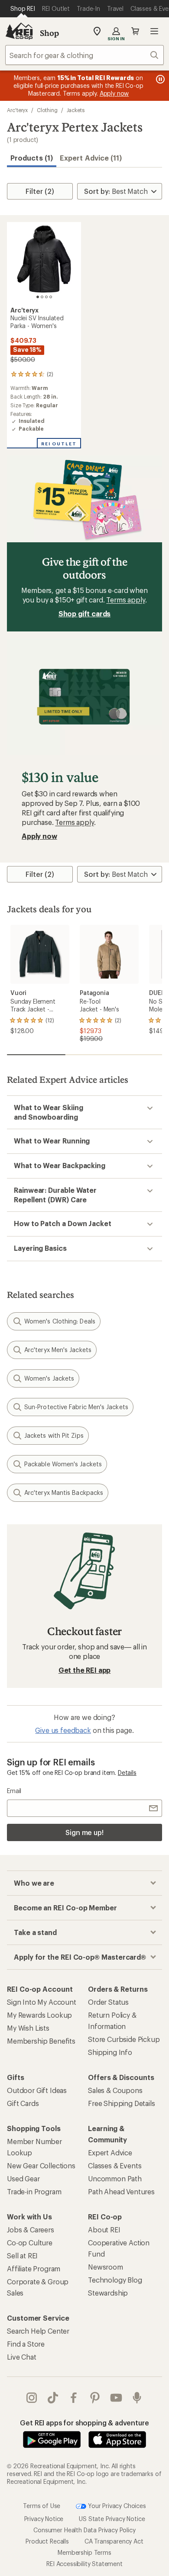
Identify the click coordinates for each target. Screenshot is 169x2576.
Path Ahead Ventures (121, 2191)
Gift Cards (23, 2103)
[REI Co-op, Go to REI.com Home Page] (19, 31)
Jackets (76, 110)
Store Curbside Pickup (124, 2039)
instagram (32, 2398)
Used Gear (23, 2178)
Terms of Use (42, 2505)
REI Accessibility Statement (84, 2563)
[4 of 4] (51, 297)
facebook (74, 2398)
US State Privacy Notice (112, 2518)
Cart (135, 31)
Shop (49, 33)
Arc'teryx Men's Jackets (58, 1350)
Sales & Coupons (115, 2090)
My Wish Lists (28, 2028)
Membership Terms (84, 2552)
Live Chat (22, 2357)
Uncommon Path (115, 2178)
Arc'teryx (17, 110)
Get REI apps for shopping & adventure (84, 2423)
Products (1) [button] (32, 158)
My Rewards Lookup (39, 2015)
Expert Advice (110, 2153)
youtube (116, 2398)
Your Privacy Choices (116, 2505)
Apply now (39, 836)
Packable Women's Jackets (63, 1464)
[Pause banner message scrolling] (159, 79)
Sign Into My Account (42, 2002)
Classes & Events (115, 2165)
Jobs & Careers (31, 2230)
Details (127, 1773)
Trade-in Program (34, 2191)
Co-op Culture (30, 2243)
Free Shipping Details (122, 2103)
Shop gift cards (85, 613)
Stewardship (108, 2293)
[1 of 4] (38, 297)
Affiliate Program (34, 2268)
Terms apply (125, 600)
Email (14, 1791)
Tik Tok (53, 2398)
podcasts (137, 2398)
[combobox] (84, 55)
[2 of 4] (42, 297)
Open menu (154, 31)
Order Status (108, 2002)
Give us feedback (63, 1730)
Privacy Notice (44, 2518)
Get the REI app (85, 1670)
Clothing (47, 110)
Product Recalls (47, 2541)
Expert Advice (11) (91, 158)
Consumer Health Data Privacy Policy (84, 2529)
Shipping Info (110, 2052)
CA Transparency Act (114, 2541)
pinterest (95, 2398)
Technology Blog (115, 2280)
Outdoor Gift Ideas (37, 2090)
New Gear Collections (41, 2165)
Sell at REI (22, 2256)
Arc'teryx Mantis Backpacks (64, 1492)
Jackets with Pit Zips (54, 1435)
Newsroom (106, 2267)
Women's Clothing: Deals (60, 1321)
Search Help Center (38, 2331)
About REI (104, 2230)
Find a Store (26, 2344)
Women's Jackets (49, 1378)
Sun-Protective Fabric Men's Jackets (76, 1407)
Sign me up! (84, 1832)
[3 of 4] (46, 297)
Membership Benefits (41, 2041)
